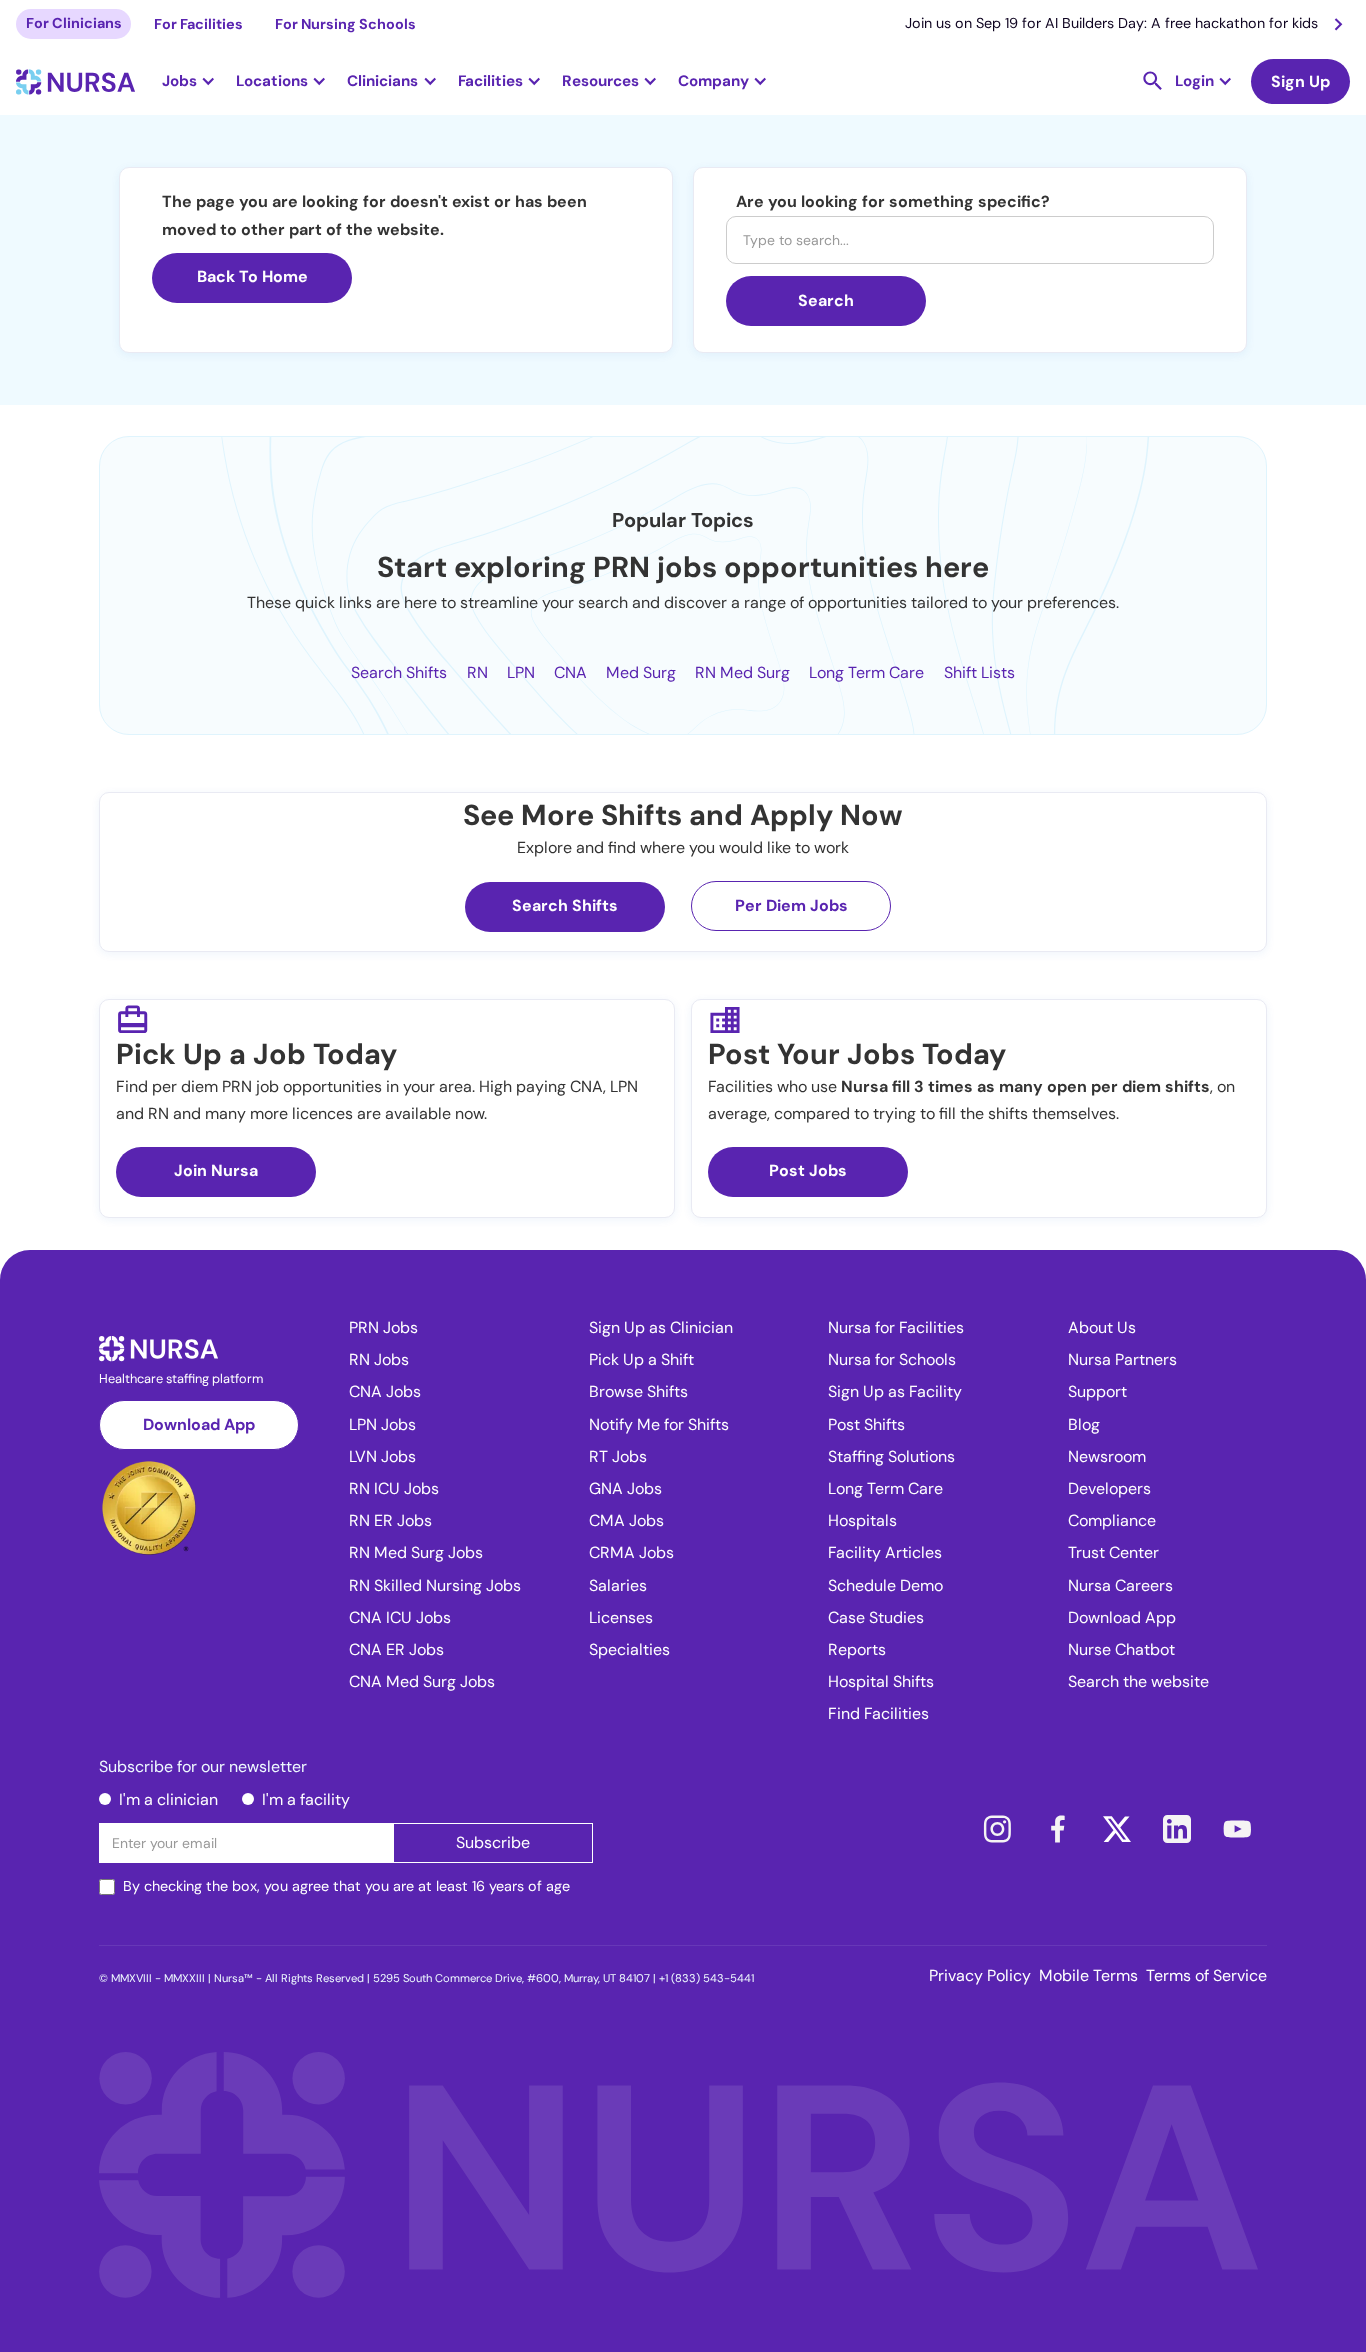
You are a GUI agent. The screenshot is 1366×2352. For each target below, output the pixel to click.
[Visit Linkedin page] (1177, 1829)
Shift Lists (979, 672)
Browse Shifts (638, 1391)
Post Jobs (808, 1170)
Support (1097, 1391)
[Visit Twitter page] (1117, 1829)
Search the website (1138, 1681)
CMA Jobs (626, 1520)
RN (477, 672)
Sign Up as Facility (895, 1391)
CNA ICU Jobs (400, 1617)
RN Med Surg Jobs (416, 1552)
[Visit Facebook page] (1057, 1829)
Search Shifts (399, 672)
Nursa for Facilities (896, 1327)
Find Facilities (878, 1713)
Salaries (618, 1585)
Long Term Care (866, 672)
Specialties (629, 1649)
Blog (1084, 1424)
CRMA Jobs (631, 1552)
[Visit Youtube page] (1237, 1829)
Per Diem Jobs (791, 905)
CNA (570, 672)
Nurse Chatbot (1121, 1649)
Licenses (621, 1617)
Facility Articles (885, 1552)
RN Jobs (379, 1359)
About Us (1102, 1327)
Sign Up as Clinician (661, 1327)
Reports (857, 1649)
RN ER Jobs (390, 1520)
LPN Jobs (382, 1424)
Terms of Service (1206, 1975)
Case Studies (876, 1617)
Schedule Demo (885, 1585)
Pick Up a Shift (641, 1359)
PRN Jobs (383, 1327)
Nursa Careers (1120, 1585)
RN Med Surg (742, 672)
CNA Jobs (385, 1391)
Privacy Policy (980, 1975)
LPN (521, 672)
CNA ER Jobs (396, 1649)
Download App (199, 1424)
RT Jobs (618, 1456)
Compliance (1112, 1520)
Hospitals (862, 1520)
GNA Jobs (625, 1488)
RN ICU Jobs (394, 1488)
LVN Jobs (382, 1456)
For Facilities (198, 24)
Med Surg (641, 672)
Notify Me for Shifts (659, 1424)
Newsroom (1107, 1456)
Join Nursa (216, 1170)
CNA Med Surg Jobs (422, 1681)
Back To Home (252, 276)
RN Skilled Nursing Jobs (435, 1585)
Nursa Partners (1122, 1359)
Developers (1109, 1488)
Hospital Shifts (881, 1681)
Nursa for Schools (892, 1359)
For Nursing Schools (345, 24)
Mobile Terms (1088, 1975)
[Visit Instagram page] (997, 1829)
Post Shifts (866, 1424)
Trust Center (1113, 1552)
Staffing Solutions (891, 1456)
